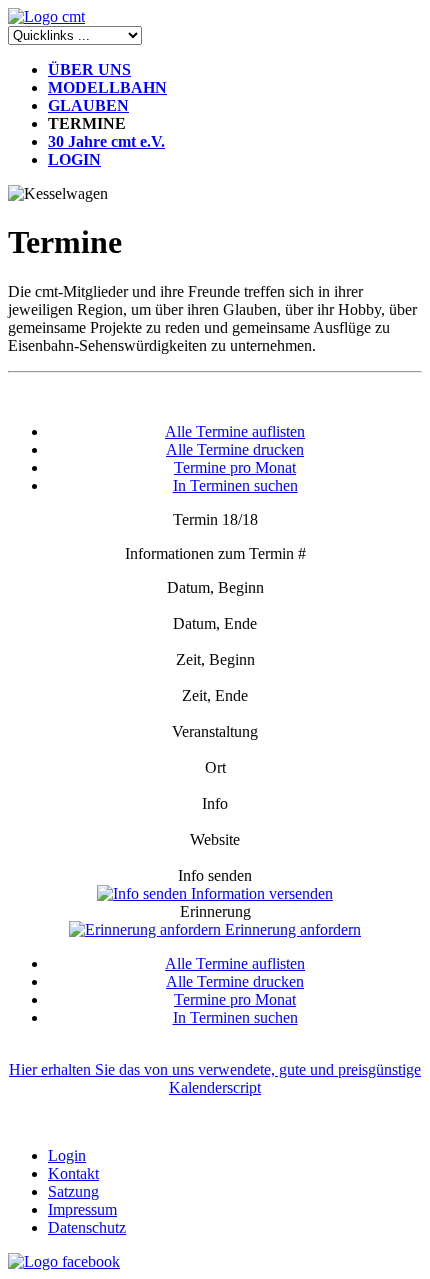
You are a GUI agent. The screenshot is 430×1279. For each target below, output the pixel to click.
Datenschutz (87, 1227)
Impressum (82, 1209)
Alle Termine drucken (235, 449)
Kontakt (73, 1173)
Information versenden (260, 893)
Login (67, 1155)
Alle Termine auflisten (235, 431)
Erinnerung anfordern (291, 929)
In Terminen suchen (235, 485)
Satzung (73, 1191)
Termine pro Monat (235, 467)
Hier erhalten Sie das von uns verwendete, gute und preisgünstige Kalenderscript (215, 1078)
